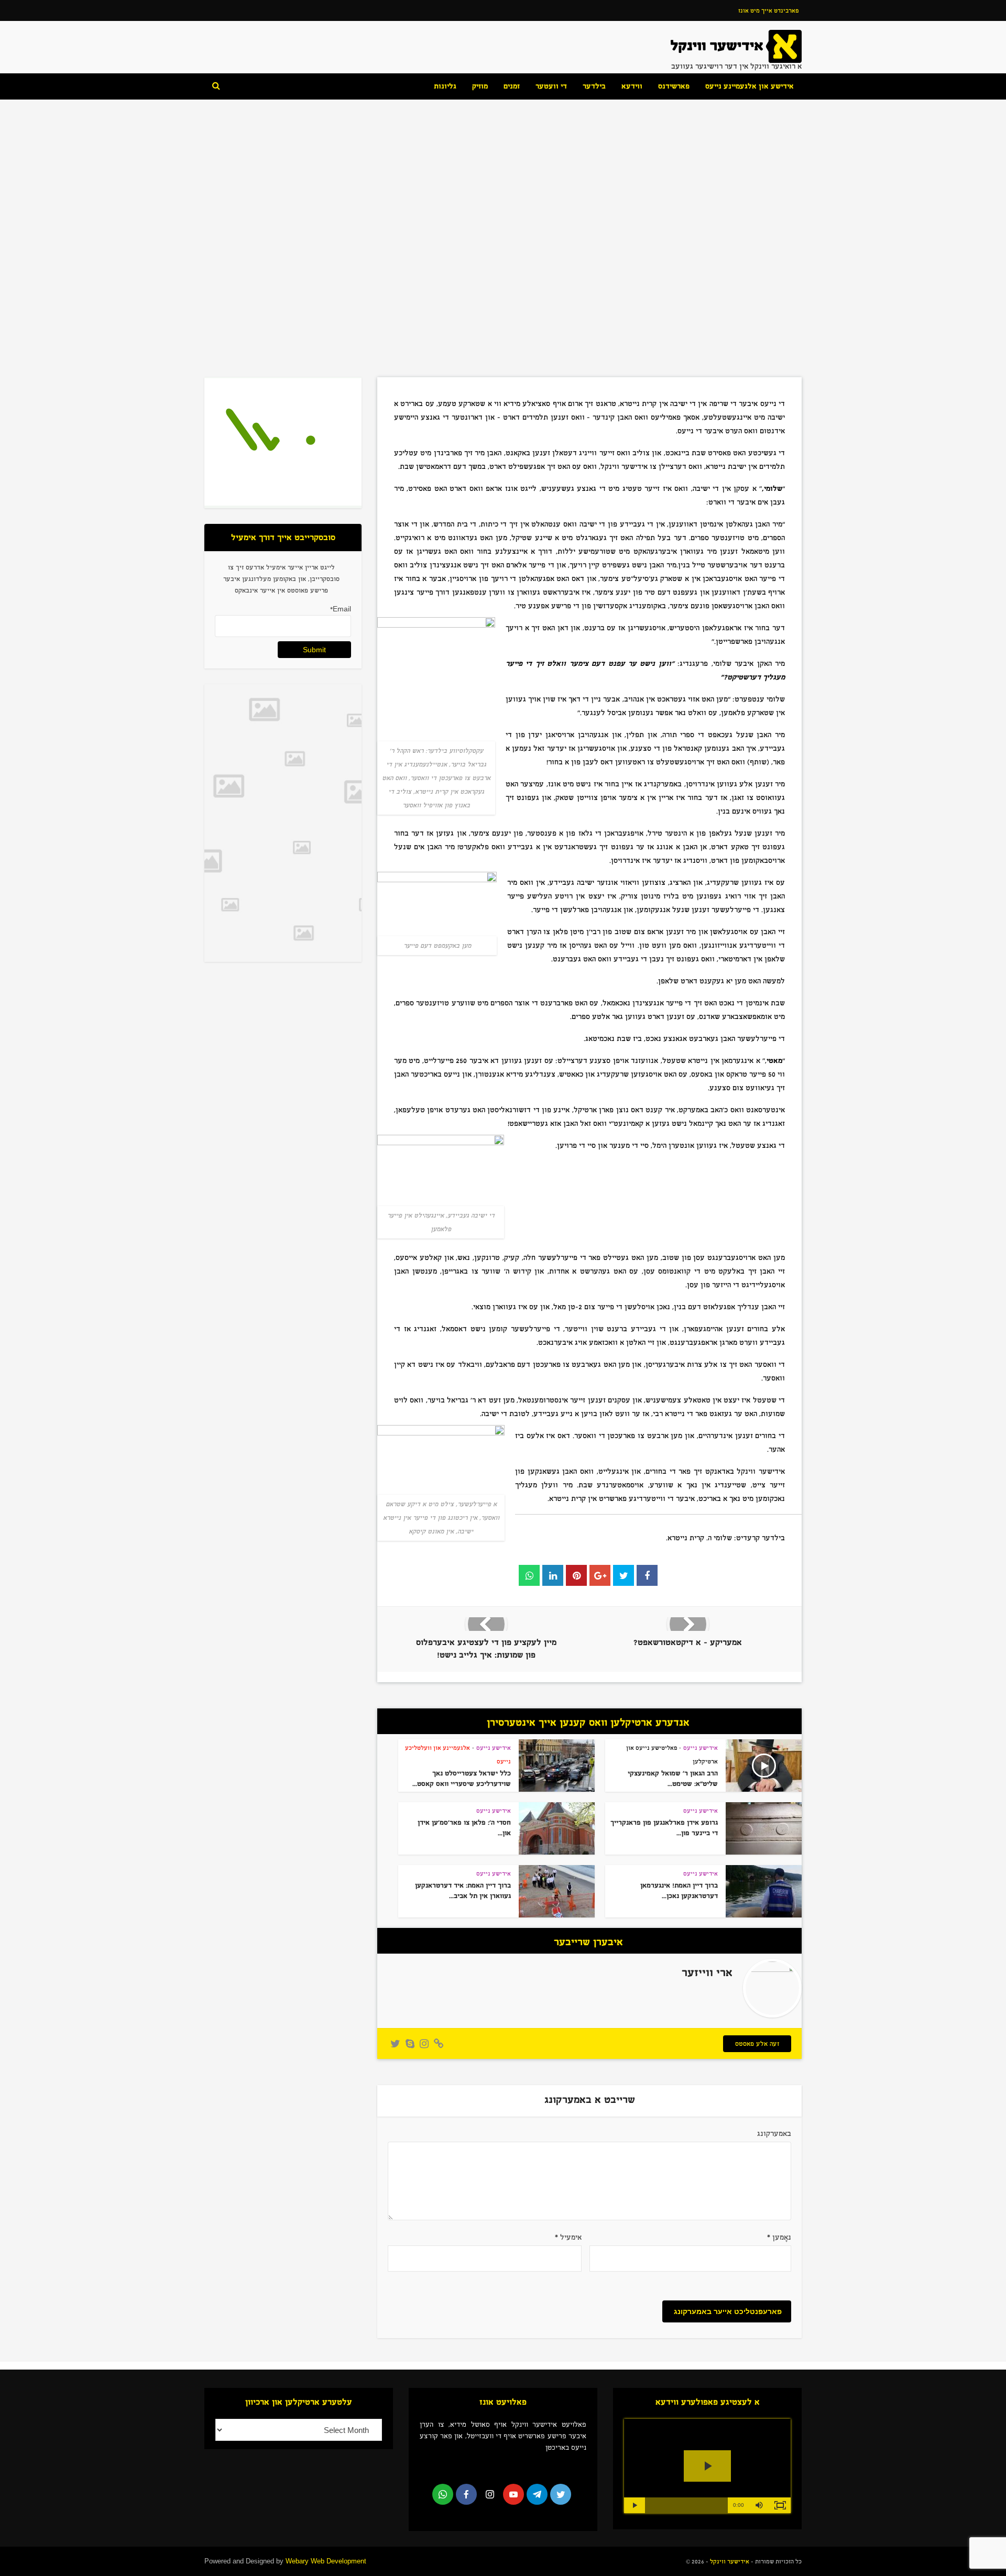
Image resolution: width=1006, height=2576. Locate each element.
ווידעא (632, 86)
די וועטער (551, 86)
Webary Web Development (326, 2561)
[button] (759, 2505)
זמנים (512, 86)
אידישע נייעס (503, 195)
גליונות (445, 86)
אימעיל (568, 2237)
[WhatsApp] (443, 2494)
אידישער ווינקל (729, 2561)
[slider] (686, 2505)
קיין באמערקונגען (504, 280)
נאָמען (779, 2237)
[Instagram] (490, 2494)
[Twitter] (561, 2494)
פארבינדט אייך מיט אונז (768, 10)
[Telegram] (537, 2494)
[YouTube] (513, 2494)
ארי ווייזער (438, 280)
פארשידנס (674, 86)
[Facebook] (466, 2494)
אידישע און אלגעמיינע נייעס (750, 86)
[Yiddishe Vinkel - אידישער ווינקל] (736, 46)
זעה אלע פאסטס (757, 2044)
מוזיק (480, 86)
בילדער (594, 86)
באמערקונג (774, 2134)
